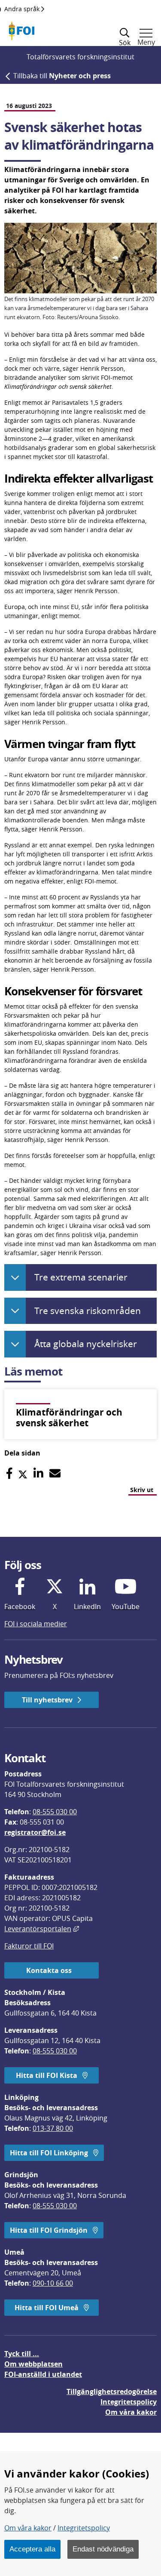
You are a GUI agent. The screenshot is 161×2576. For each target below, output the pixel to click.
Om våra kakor (28, 2528)
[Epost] (55, 1473)
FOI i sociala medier (36, 1624)
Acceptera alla (32, 2549)
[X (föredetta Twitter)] (23, 1473)
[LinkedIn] (38, 1473)
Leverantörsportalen (42, 1929)
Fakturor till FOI (29, 1946)
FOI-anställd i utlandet (43, 2374)
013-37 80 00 (53, 2128)
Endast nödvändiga (103, 2549)
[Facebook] (9, 1473)
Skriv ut (142, 1490)
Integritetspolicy (84, 2528)
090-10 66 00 (53, 2283)
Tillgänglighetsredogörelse (112, 2391)
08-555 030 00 (55, 1812)
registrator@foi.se (35, 1832)
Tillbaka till (62, 76)
